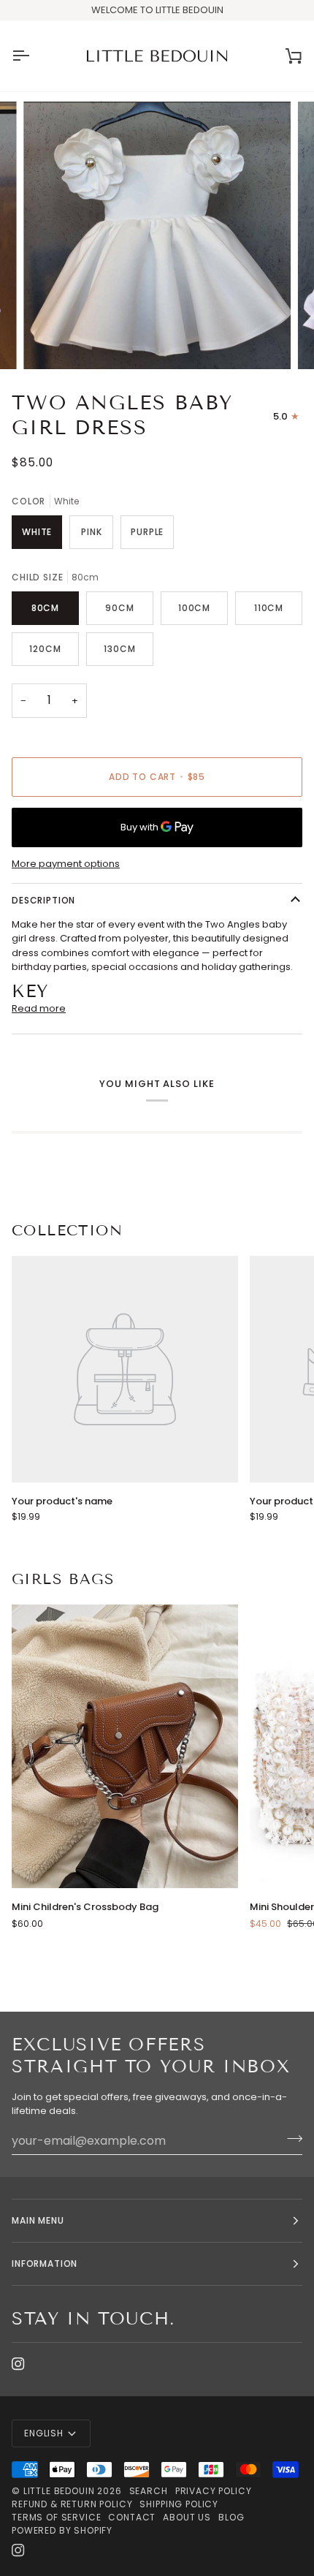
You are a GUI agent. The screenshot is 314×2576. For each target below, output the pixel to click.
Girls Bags (63, 1579)
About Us (187, 2517)
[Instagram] (18, 2364)
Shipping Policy (179, 2504)
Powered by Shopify (62, 2530)
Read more (39, 1008)
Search (149, 2491)
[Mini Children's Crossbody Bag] (125, 1746)
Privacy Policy (214, 2491)
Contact (132, 2517)
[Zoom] (51, 342)
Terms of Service (56, 2517)
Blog (231, 2517)
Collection (67, 1230)
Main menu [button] (38, 2220)
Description (43, 900)
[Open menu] (34, 56)
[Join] (290, 2139)
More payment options (66, 864)
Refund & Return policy (72, 2504)
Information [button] (45, 2264)
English (44, 2433)
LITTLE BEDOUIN (59, 2491)
